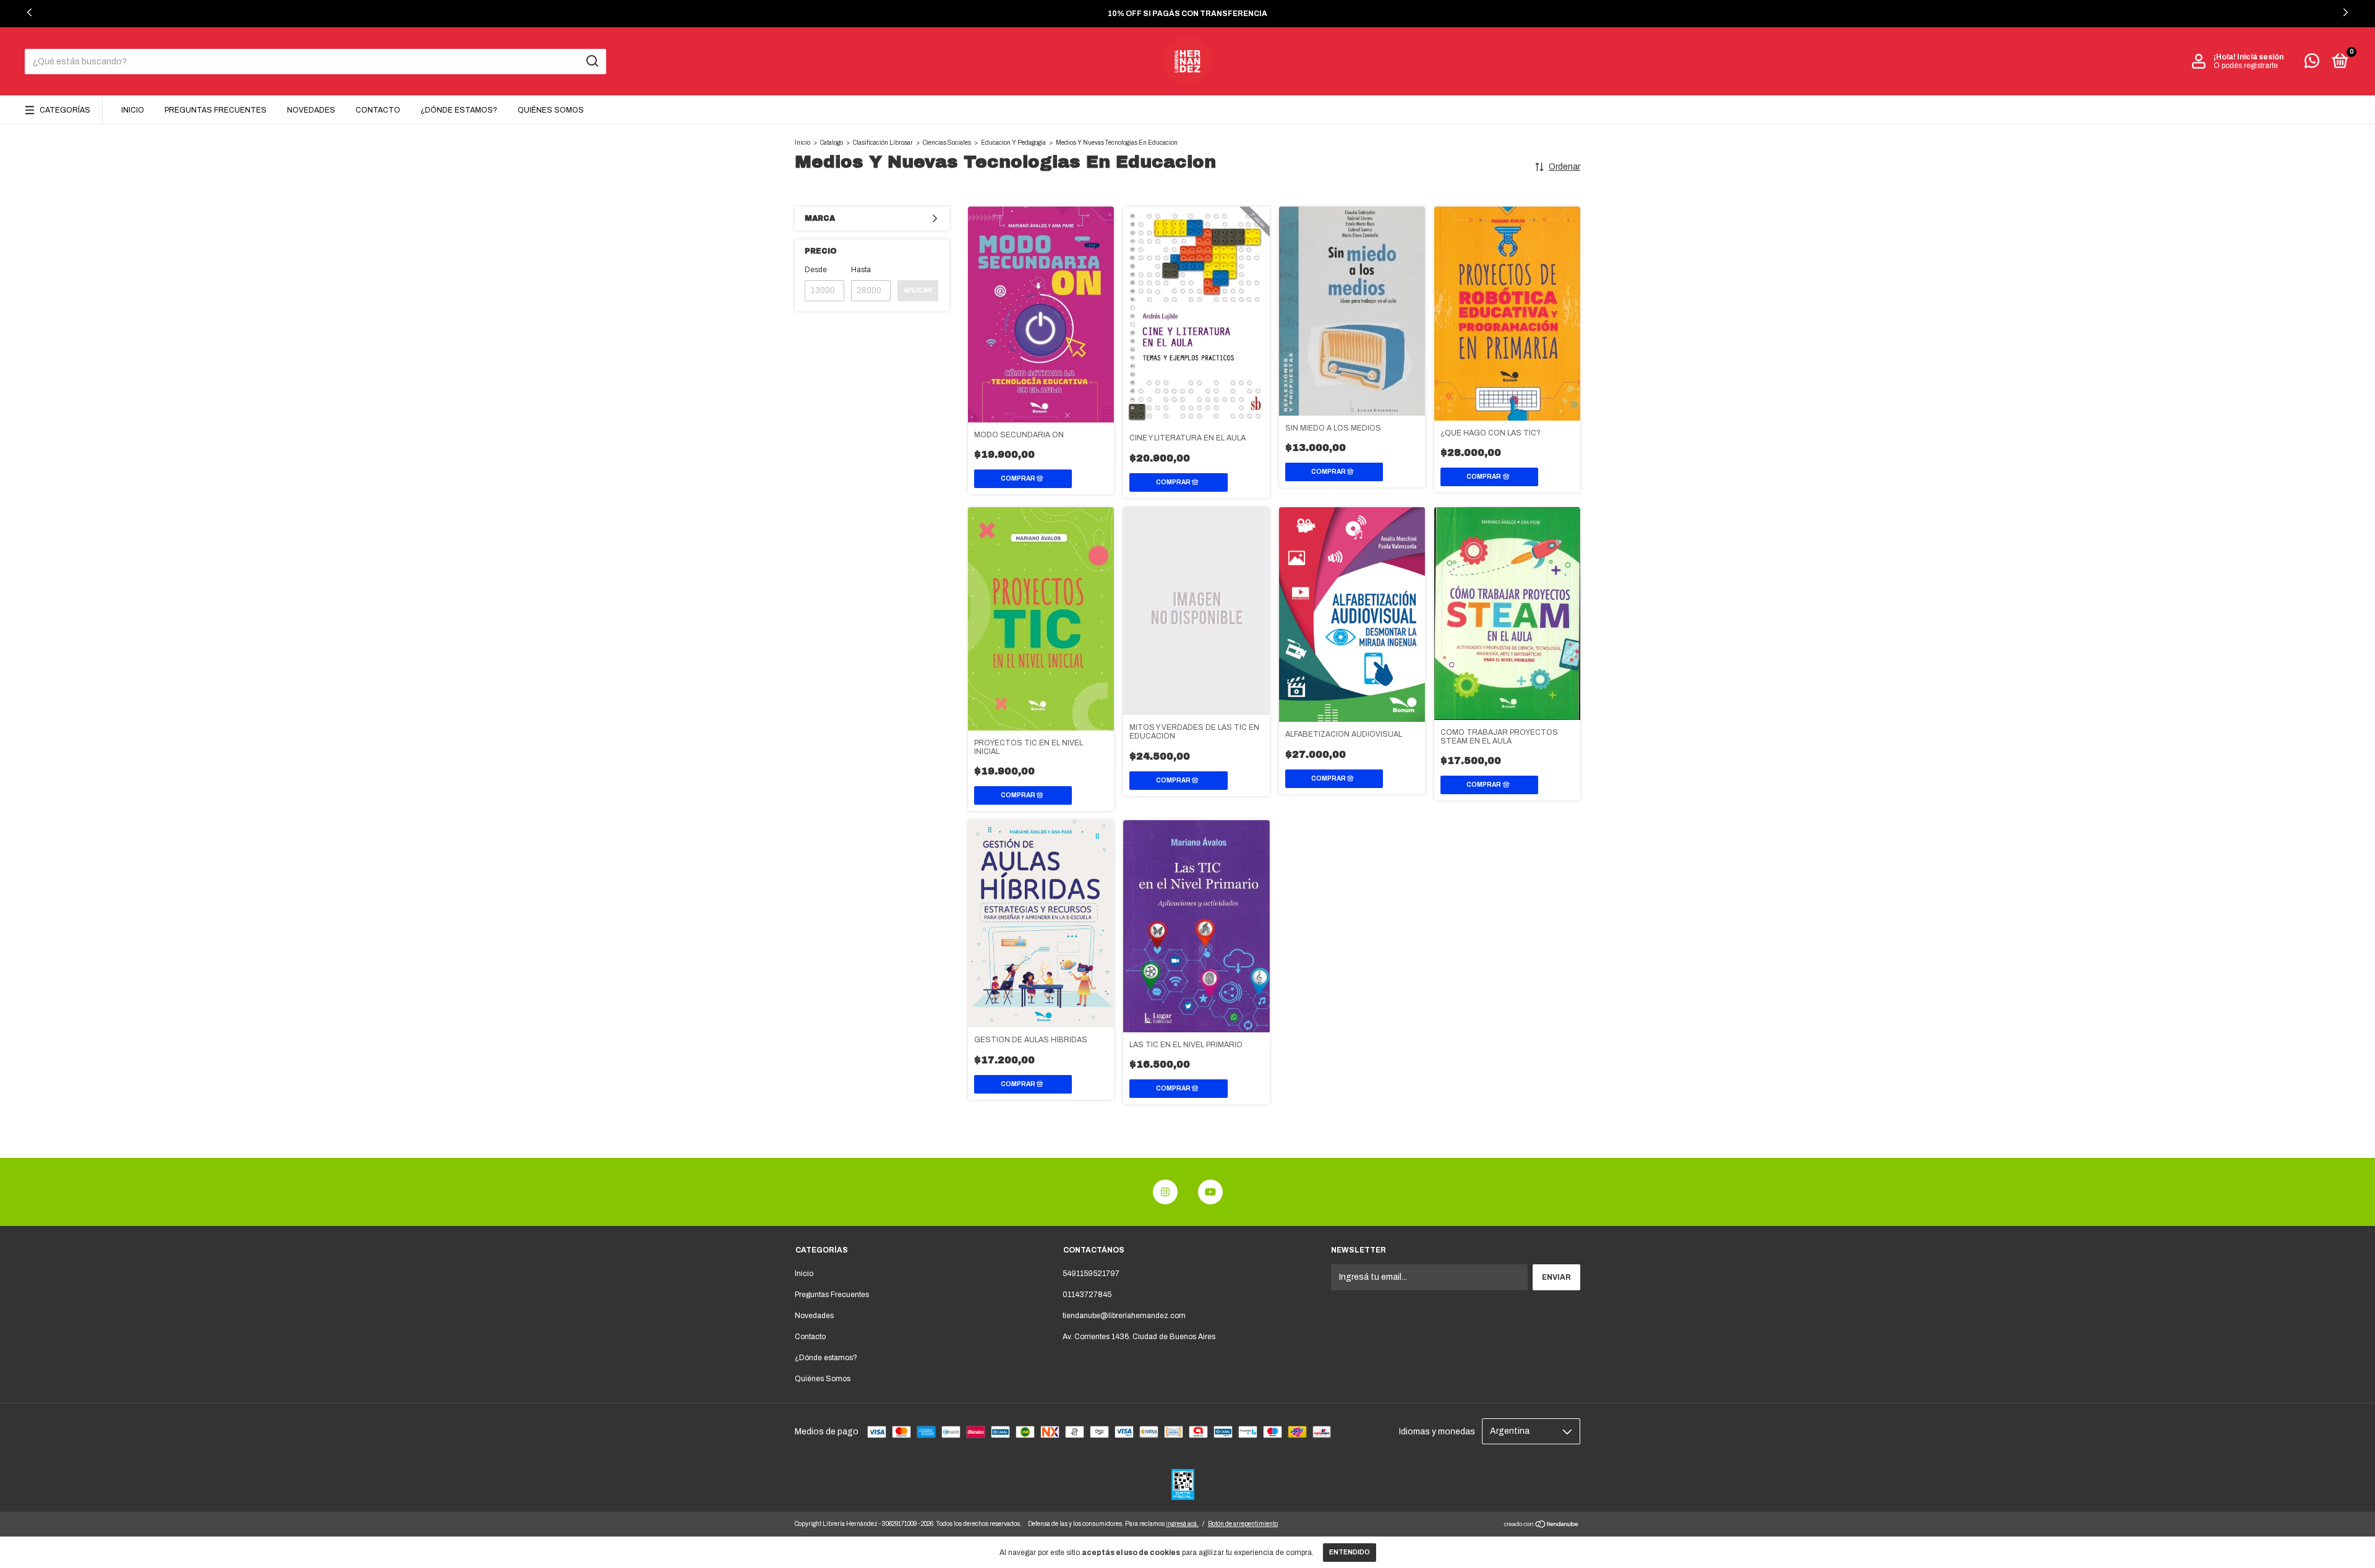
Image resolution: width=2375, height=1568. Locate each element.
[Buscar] (592, 61)
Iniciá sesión (2260, 57)
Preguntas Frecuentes (216, 110)
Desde (816, 270)
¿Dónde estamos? (459, 110)
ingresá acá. (1182, 1524)
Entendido (1350, 1552)
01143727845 (1087, 1295)
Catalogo (832, 143)
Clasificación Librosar (883, 143)
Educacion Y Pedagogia (1013, 143)
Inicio (133, 110)
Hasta (861, 270)
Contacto (378, 110)
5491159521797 (1091, 1274)
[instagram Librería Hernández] (1165, 1192)
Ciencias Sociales (947, 143)
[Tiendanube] (1542, 1526)
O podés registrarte (2246, 66)
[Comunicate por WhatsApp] (2312, 64)
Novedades (311, 110)
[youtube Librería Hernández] (1210, 1192)
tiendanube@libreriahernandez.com (1124, 1316)
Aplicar (918, 290)
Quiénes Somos (551, 110)
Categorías (65, 110)
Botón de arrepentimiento (1243, 1524)
